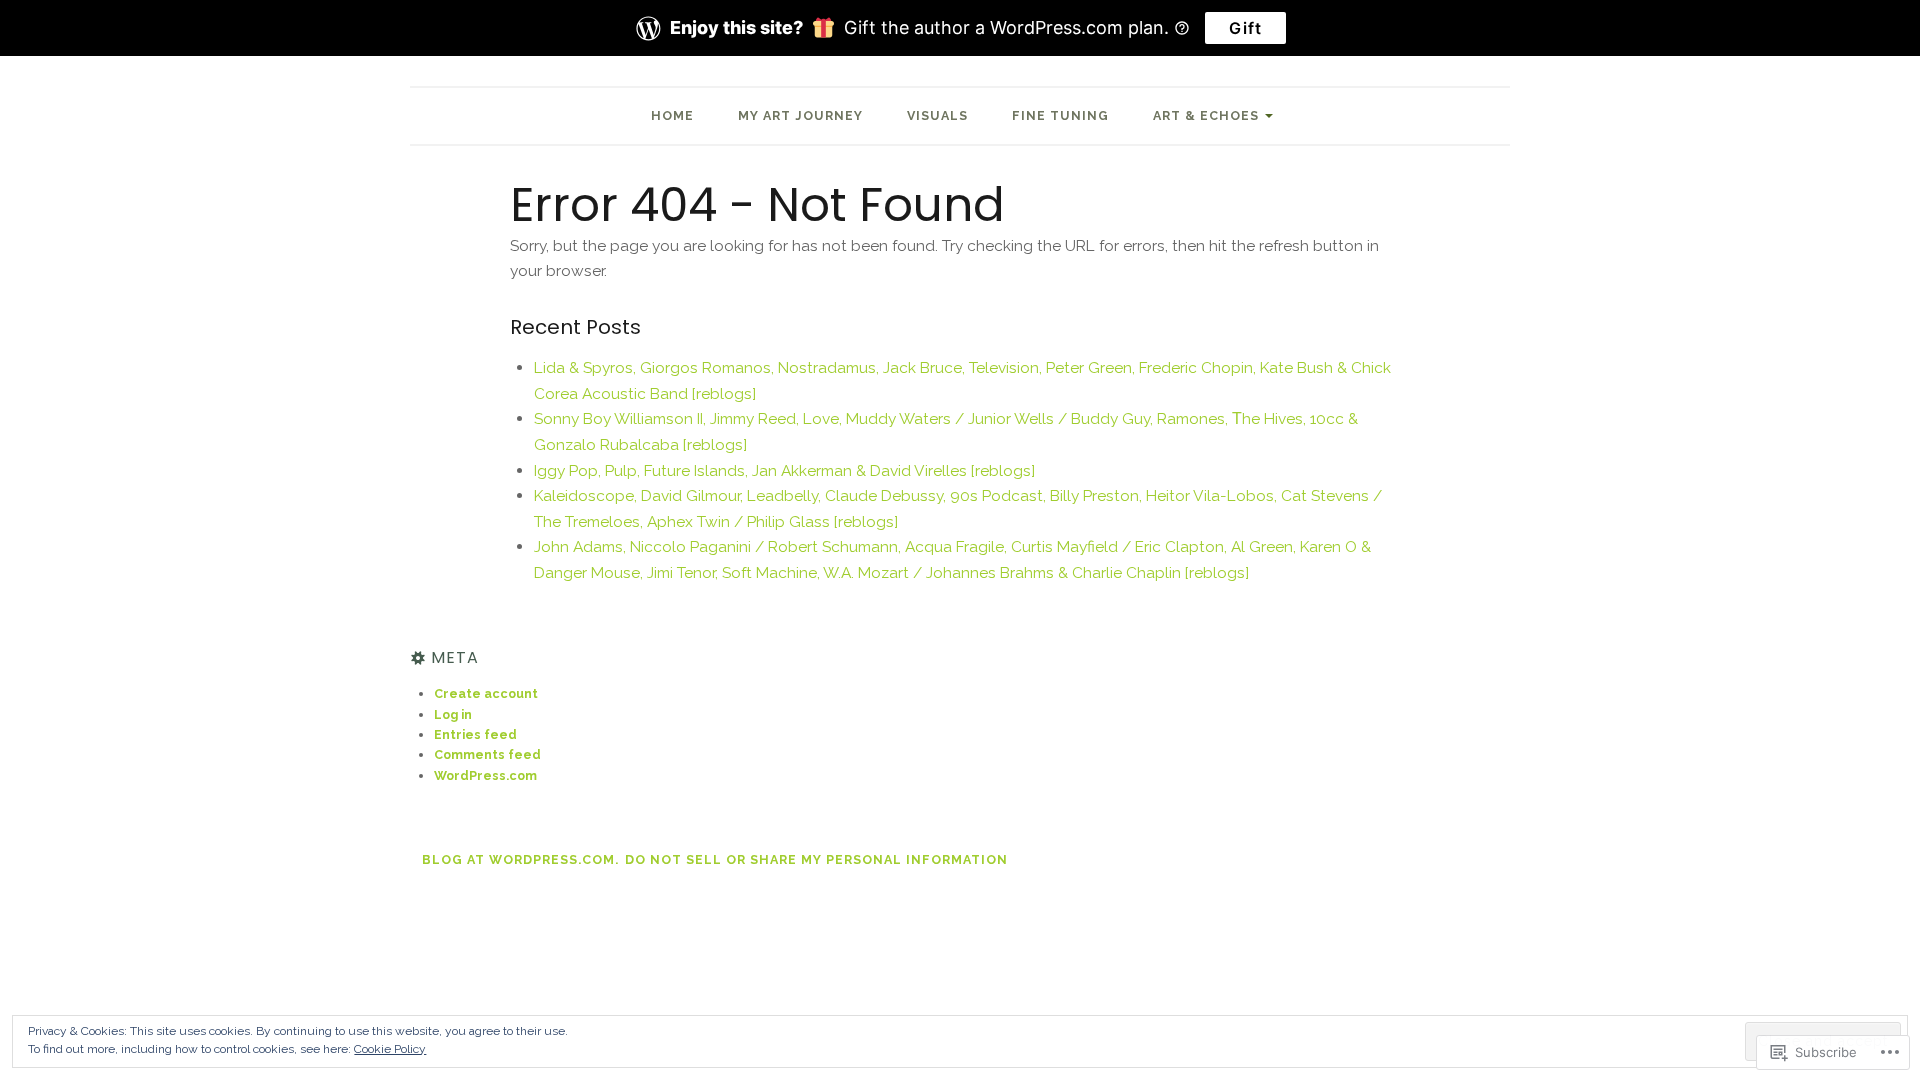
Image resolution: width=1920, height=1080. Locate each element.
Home (672, 115)
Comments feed (487, 754)
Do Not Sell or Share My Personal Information (816, 859)
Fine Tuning (1060, 115)
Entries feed (475, 734)
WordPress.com (485, 775)
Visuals (937, 115)
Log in (453, 714)
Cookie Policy (390, 1049)
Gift (1245, 28)
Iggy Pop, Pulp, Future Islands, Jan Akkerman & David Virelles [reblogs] (784, 470)
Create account (486, 693)
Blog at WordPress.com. (520, 859)
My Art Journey (800, 115)
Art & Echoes (1206, 115)
